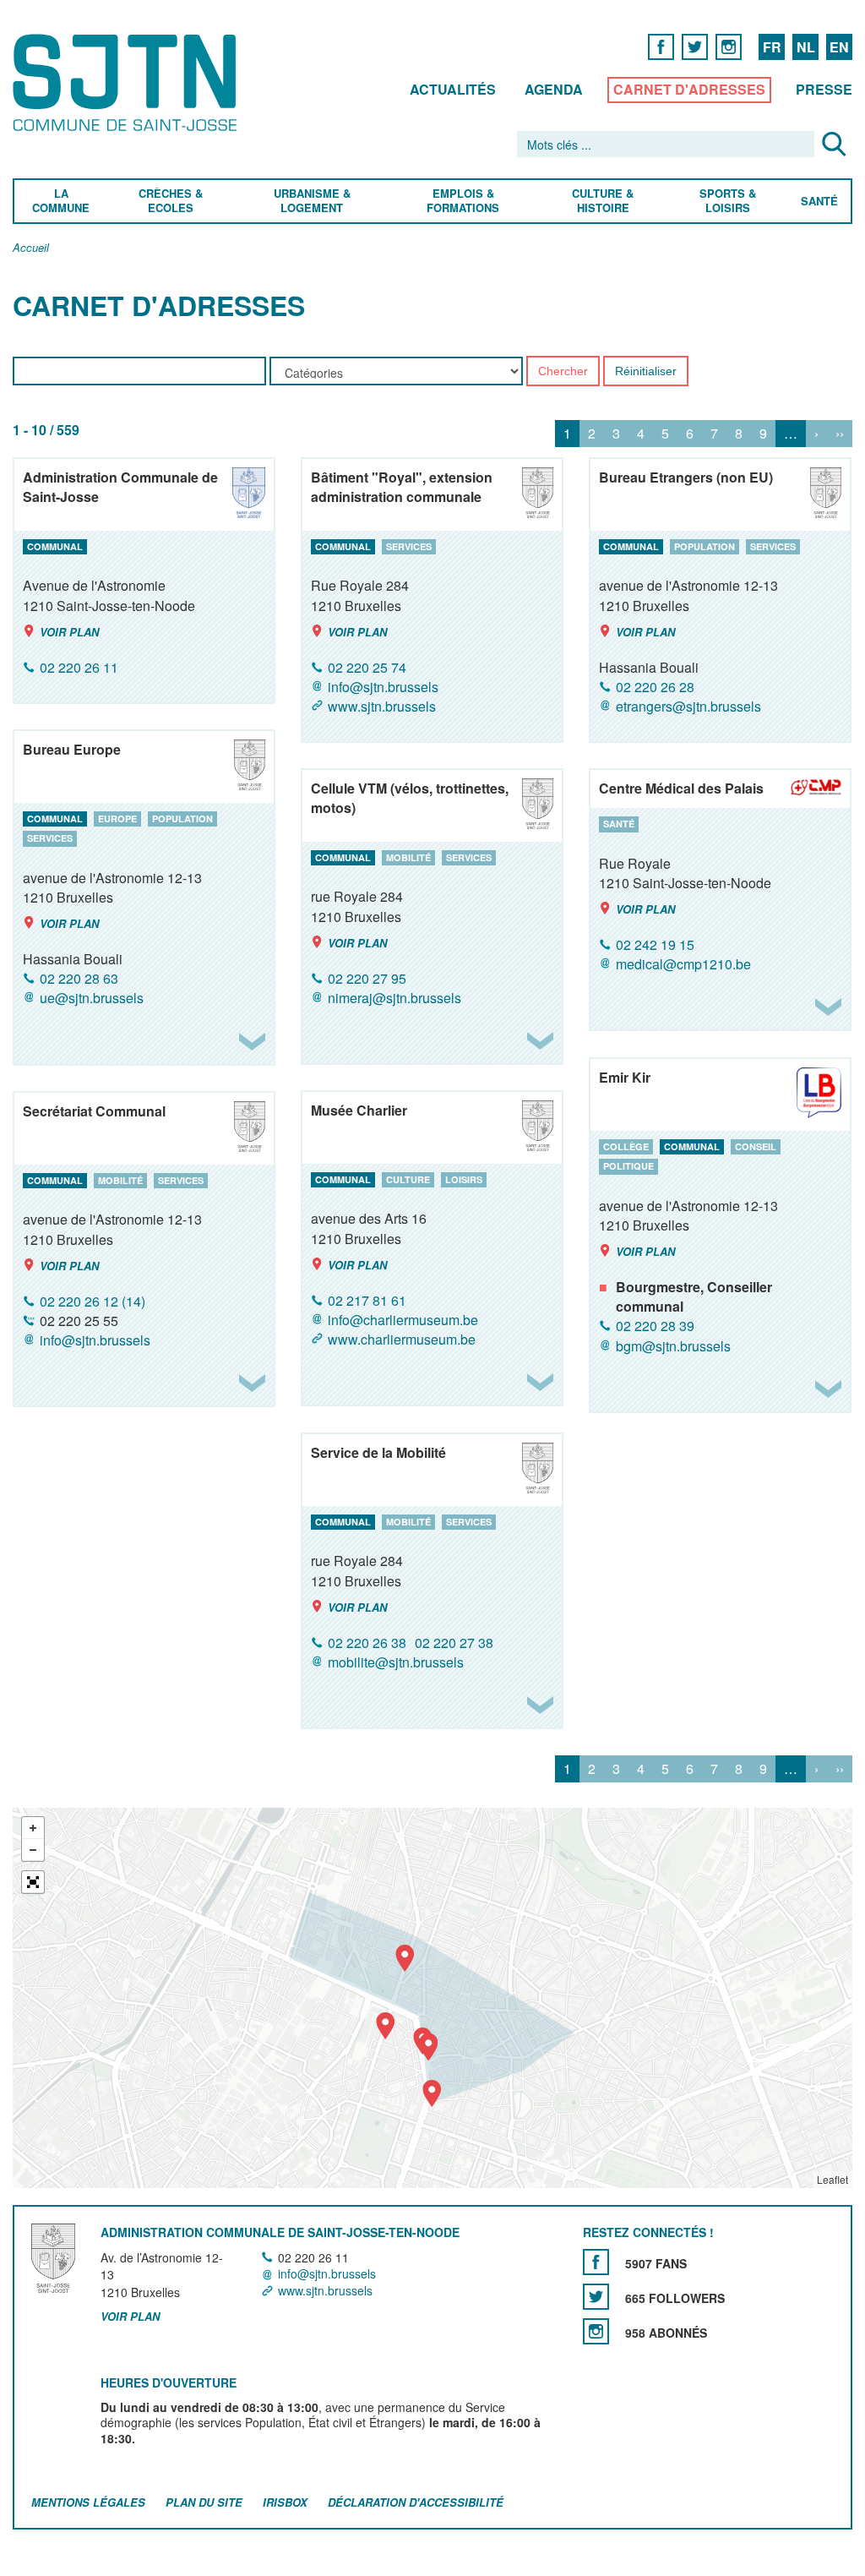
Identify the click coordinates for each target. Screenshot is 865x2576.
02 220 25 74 (367, 667)
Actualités (453, 89)
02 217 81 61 (367, 1300)
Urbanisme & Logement (311, 201)
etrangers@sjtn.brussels (688, 706)
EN (839, 47)
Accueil (31, 248)
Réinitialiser (646, 372)
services (409, 546)
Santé (819, 202)
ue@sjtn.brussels (92, 999)
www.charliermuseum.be (402, 1339)
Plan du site (204, 2502)
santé (619, 824)
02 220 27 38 (454, 1643)
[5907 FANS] (596, 2262)
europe (117, 819)
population (705, 546)
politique (628, 1167)
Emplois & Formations (463, 201)
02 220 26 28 (655, 687)
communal (55, 546)
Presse (824, 89)
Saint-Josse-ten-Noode (128, 82)
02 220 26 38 (367, 1643)
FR (772, 47)
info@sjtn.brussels (383, 687)
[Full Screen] (33, 1882)
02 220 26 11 (79, 667)
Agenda (554, 89)
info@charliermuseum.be (403, 1320)
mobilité (408, 857)
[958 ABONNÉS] (596, 2331)
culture (408, 1179)
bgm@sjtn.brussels (673, 1346)
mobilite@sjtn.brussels (396, 1662)
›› (840, 434)
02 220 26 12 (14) (92, 1301)
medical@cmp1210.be (683, 964)
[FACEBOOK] (661, 46)
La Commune (61, 201)
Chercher (563, 372)
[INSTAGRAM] (729, 46)
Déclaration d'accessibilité (416, 2502)
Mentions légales (88, 2502)
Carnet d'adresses (689, 89)
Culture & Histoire (603, 201)
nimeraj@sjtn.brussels (394, 998)
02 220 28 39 (655, 1326)
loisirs (464, 1179)
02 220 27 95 (367, 978)
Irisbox (285, 2502)
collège (626, 1146)
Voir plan (69, 632)
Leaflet (832, 2179)
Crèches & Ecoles (171, 201)
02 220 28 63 (79, 978)
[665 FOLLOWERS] (596, 2297)
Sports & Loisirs (729, 201)
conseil (756, 1146)
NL (806, 47)
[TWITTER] (695, 46)
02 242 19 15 (655, 944)
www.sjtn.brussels (382, 706)
